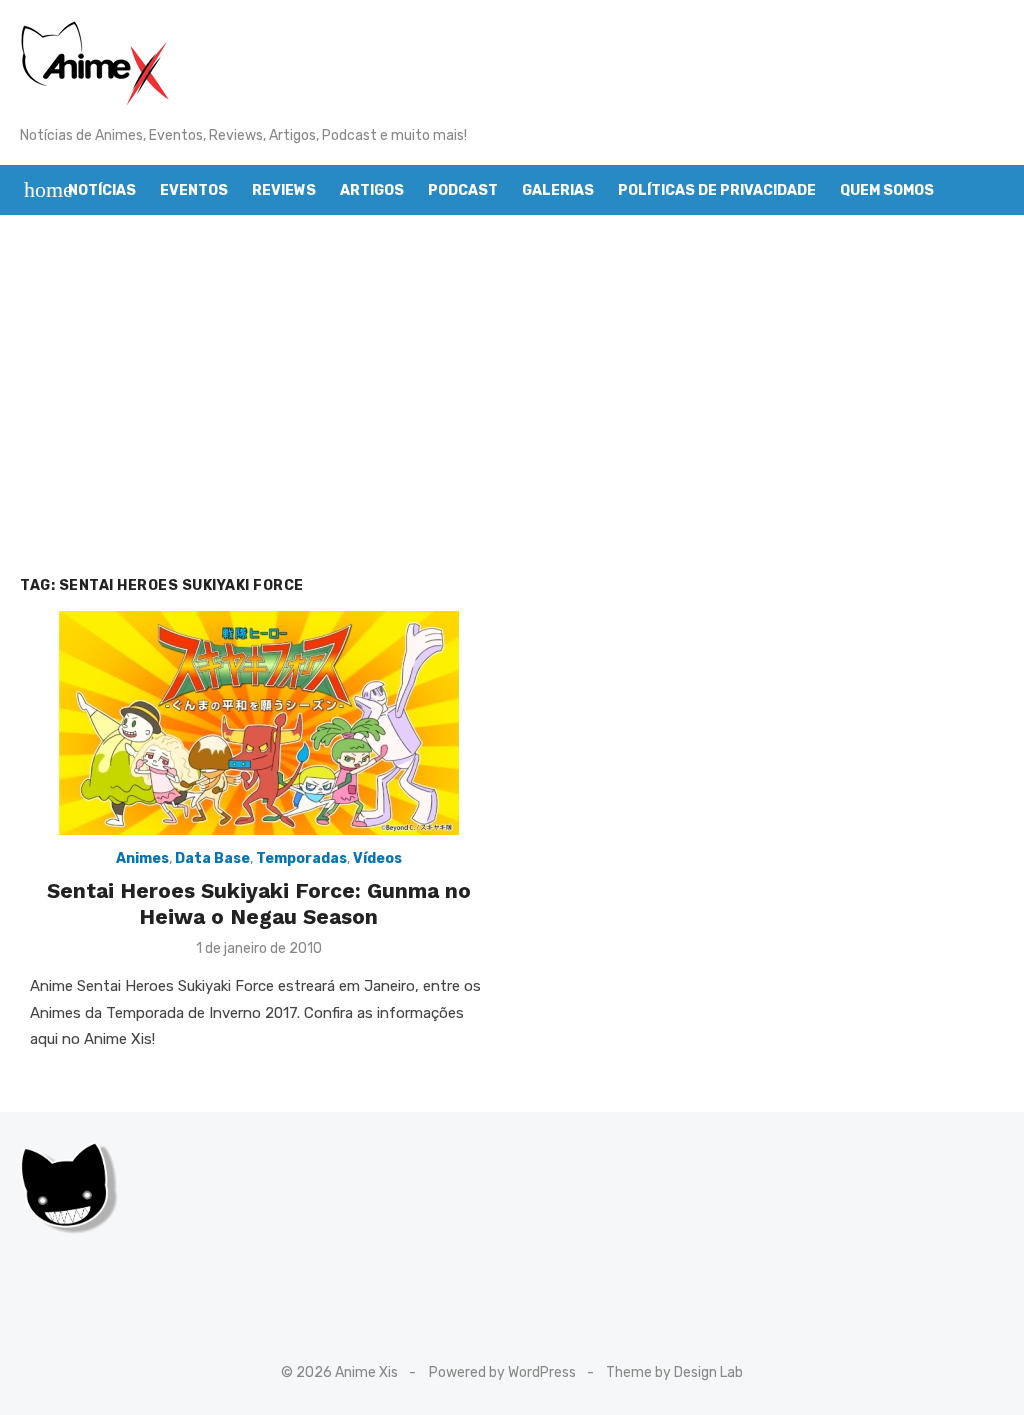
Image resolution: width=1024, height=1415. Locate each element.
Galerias (558, 190)
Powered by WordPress (502, 1372)
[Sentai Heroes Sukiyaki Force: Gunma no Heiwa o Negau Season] (259, 723)
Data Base (212, 858)
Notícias (102, 190)
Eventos (194, 190)
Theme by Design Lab (674, 1372)
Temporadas (301, 858)
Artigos (372, 190)
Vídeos (377, 858)
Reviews (284, 190)
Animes (142, 858)
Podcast (463, 190)
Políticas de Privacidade (717, 190)
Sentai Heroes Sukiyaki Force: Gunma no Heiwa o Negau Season (259, 903)
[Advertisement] (512, 395)
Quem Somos (887, 190)
